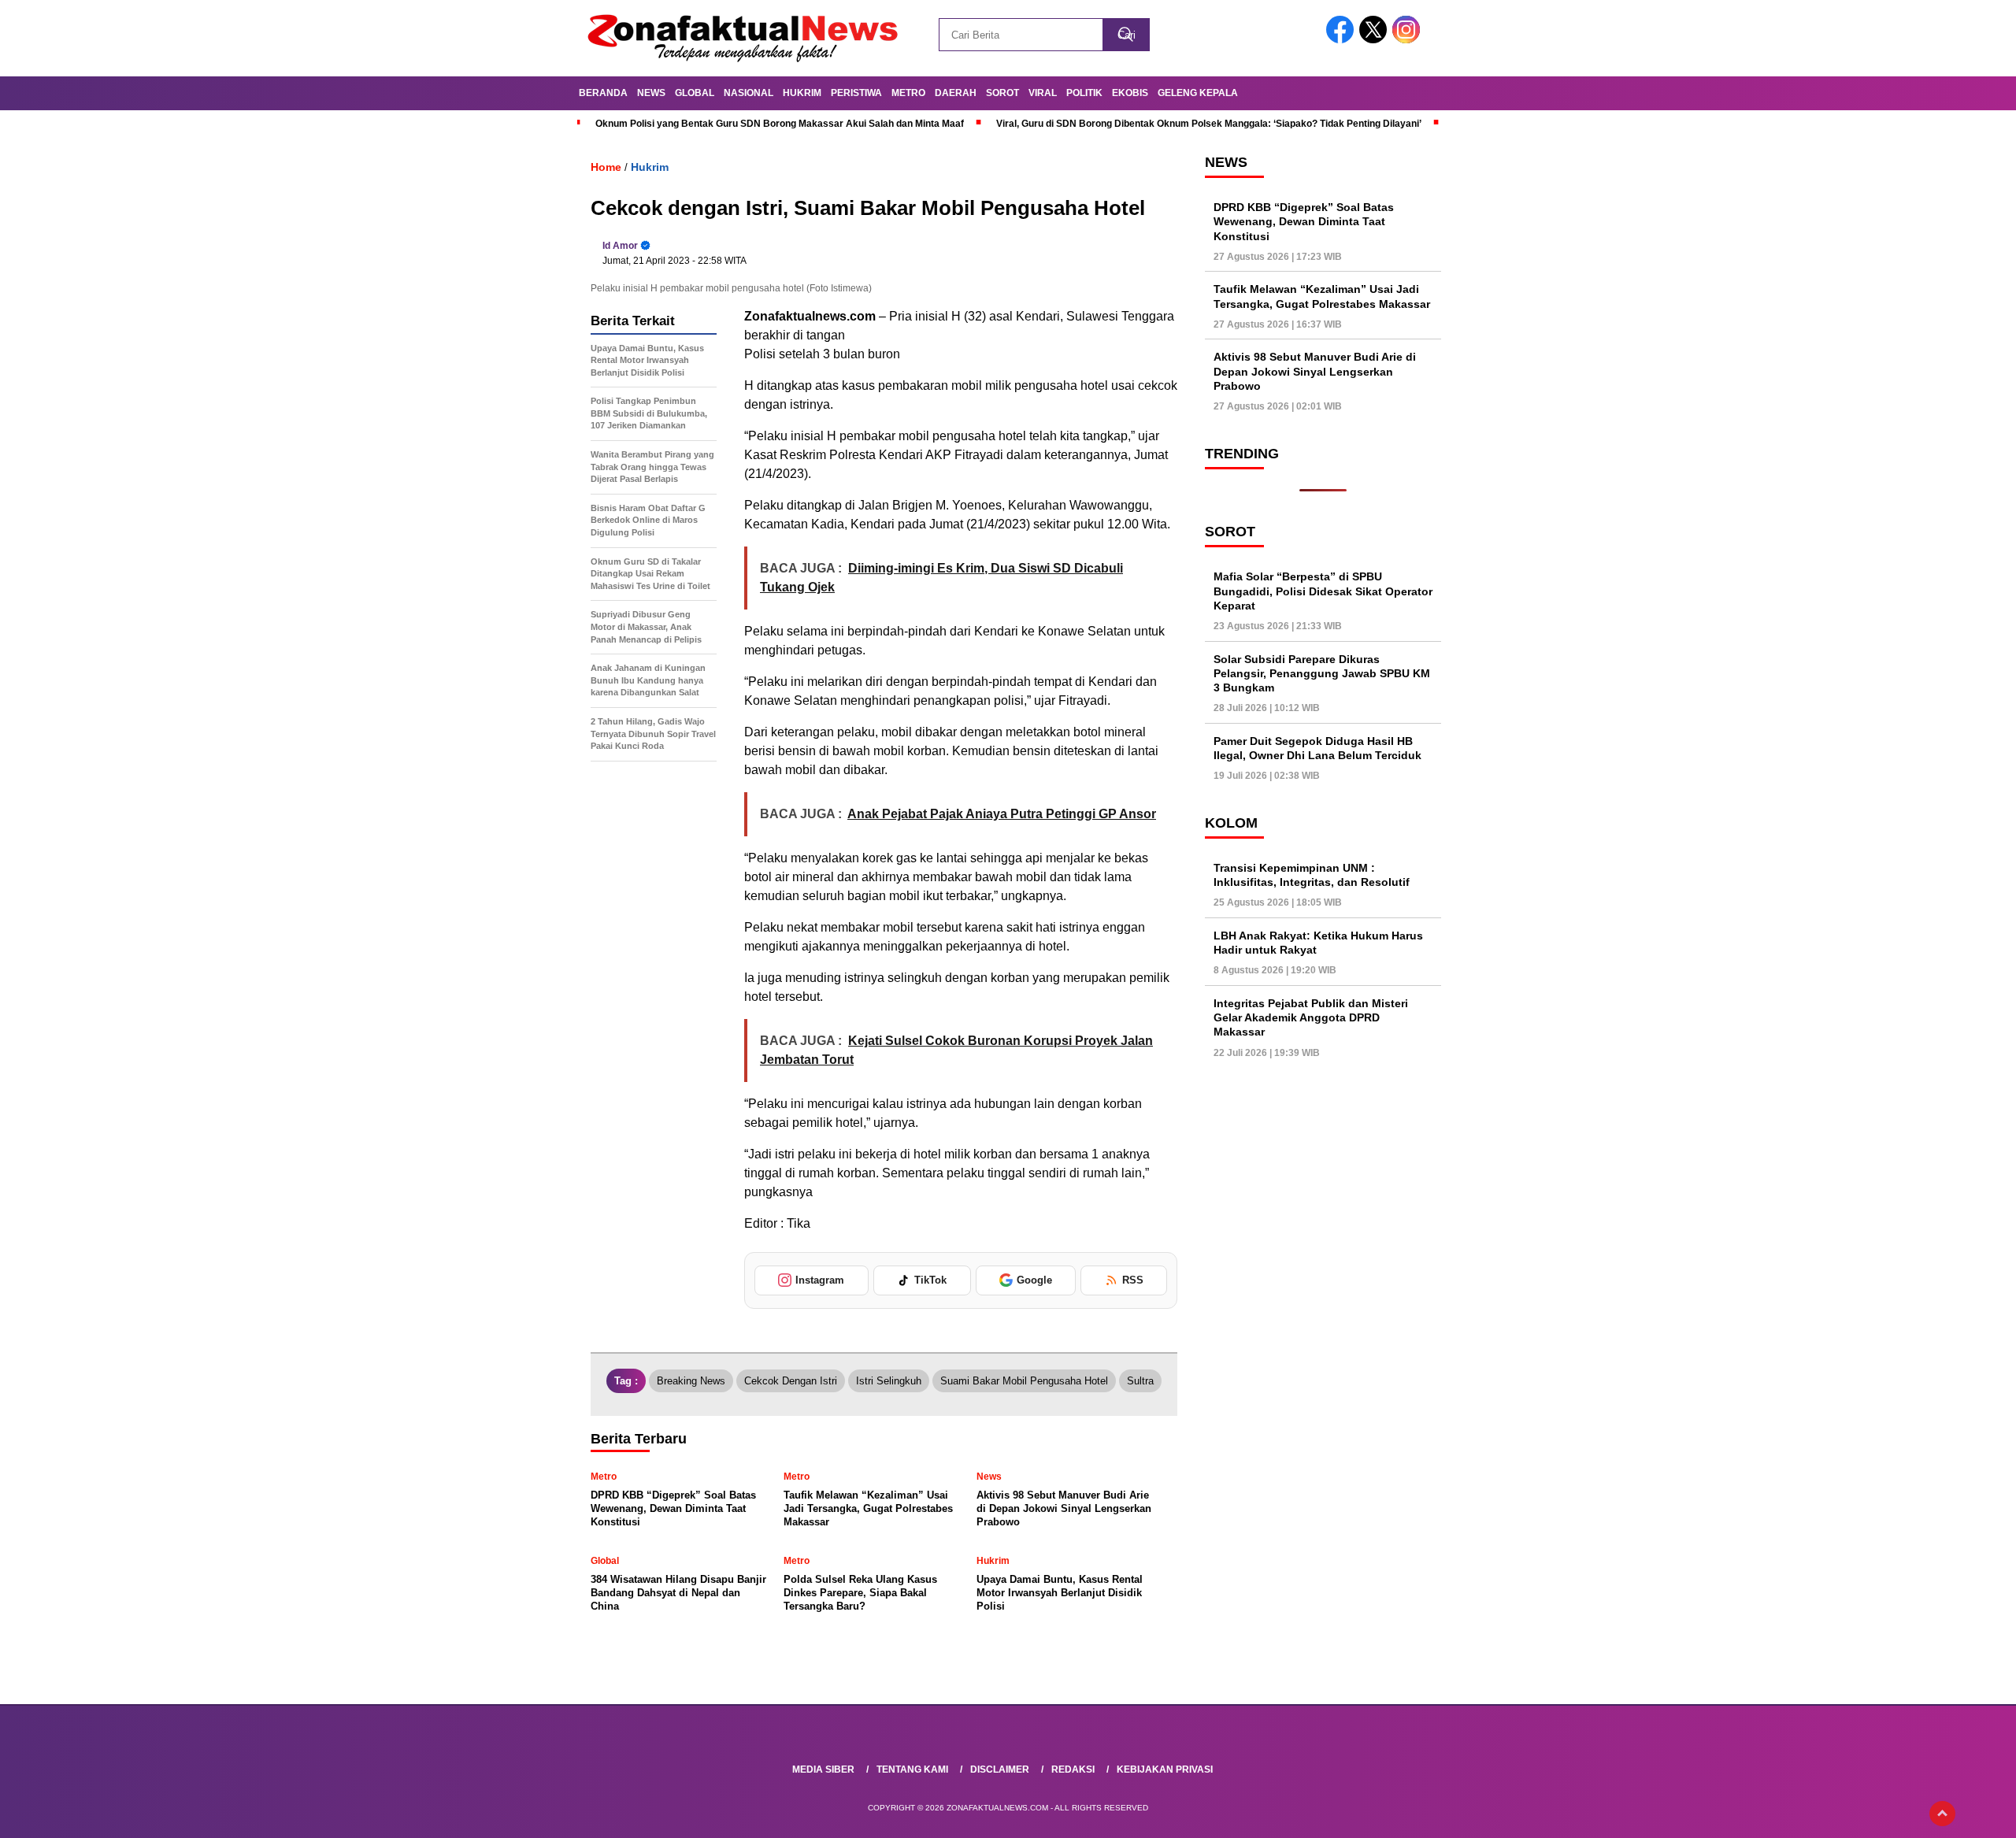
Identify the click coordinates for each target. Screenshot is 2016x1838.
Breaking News (691, 1381)
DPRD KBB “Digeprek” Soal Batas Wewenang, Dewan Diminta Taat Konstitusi (1304, 221)
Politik (1084, 93)
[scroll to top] (1942, 1814)
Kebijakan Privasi (1165, 1769)
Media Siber (823, 1769)
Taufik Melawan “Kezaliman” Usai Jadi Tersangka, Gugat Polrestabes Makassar (1322, 297)
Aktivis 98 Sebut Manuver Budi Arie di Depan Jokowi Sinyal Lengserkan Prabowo (1315, 372)
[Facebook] (1343, 40)
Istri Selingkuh (889, 1381)
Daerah (956, 93)
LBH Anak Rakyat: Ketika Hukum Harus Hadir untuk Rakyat (1318, 943)
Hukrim (802, 93)
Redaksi (1073, 1769)
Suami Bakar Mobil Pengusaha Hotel (1024, 1381)
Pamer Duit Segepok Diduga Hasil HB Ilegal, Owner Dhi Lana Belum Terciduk (1317, 748)
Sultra (1140, 1381)
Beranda (603, 93)
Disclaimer (1000, 1769)
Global (695, 93)
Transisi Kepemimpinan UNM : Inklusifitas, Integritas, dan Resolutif (1312, 875)
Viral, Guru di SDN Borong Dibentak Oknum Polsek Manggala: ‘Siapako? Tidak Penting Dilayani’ (1209, 124)
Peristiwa (856, 93)
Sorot (1002, 93)
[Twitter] (1376, 40)
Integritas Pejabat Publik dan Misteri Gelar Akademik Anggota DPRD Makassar (1311, 1017)
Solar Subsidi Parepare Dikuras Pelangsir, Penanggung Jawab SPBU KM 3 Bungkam (1322, 673)
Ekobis (1130, 93)
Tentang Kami (912, 1769)
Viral (1043, 93)
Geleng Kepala (1198, 93)
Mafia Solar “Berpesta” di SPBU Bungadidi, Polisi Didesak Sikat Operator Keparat (1323, 591)
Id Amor (620, 246)
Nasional (749, 93)
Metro (908, 93)
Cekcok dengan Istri (791, 1381)
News (651, 93)
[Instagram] (1409, 40)
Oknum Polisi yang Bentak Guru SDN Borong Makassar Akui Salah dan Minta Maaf (780, 124)
